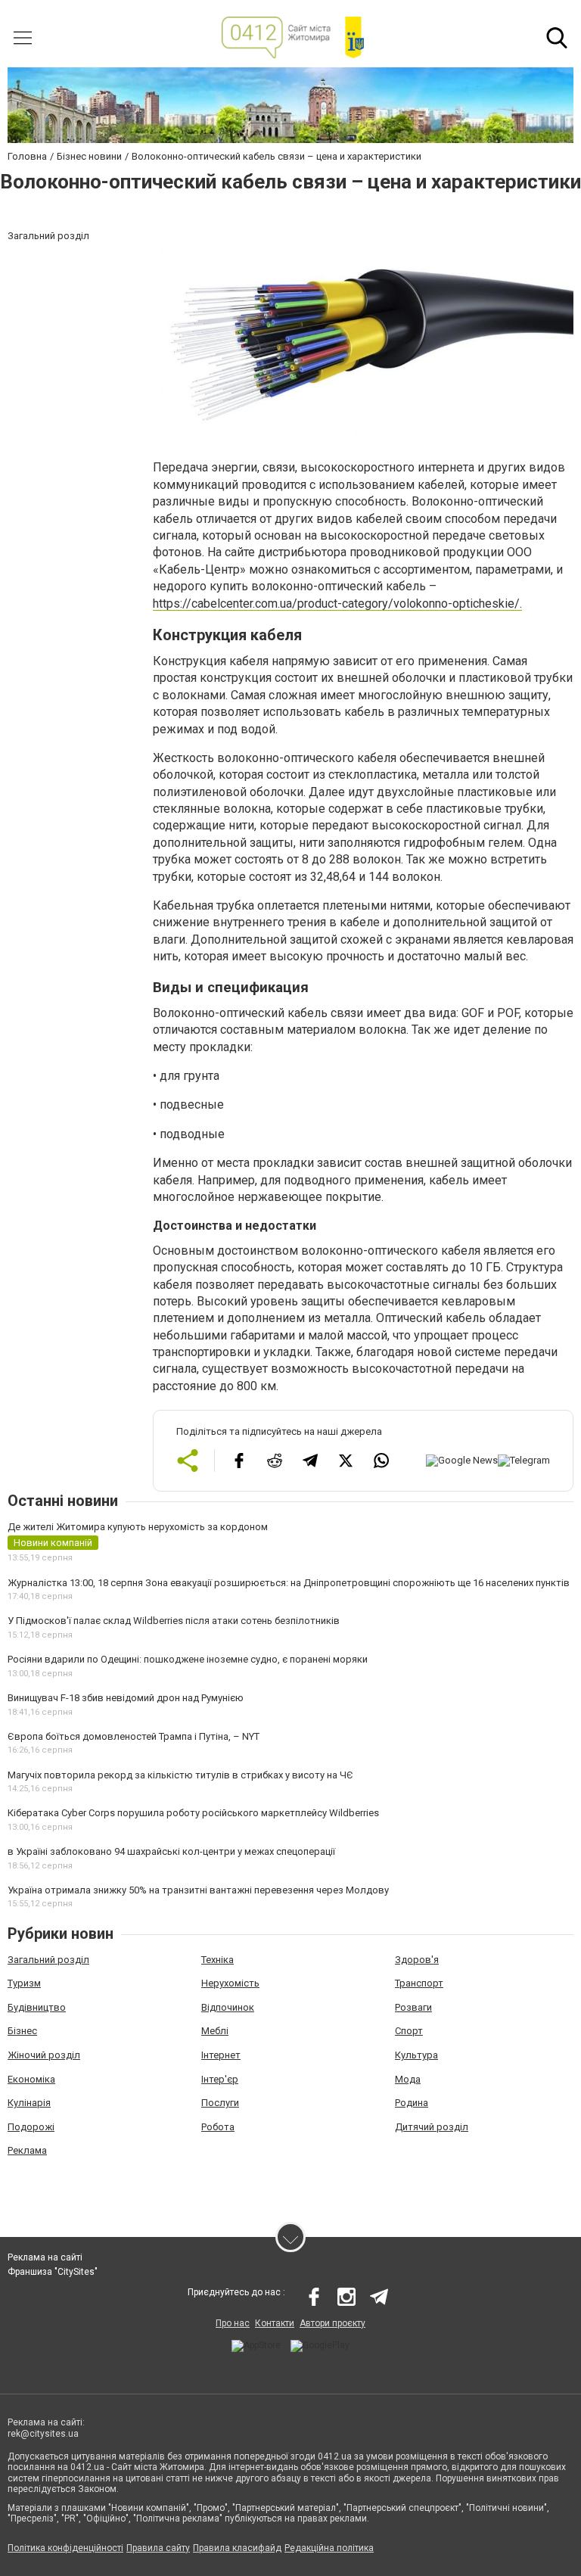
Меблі (215, 2031)
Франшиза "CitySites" (53, 2272)
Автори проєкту (332, 2323)
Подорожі (31, 2127)
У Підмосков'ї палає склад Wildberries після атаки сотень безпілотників (174, 1621)
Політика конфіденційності (65, 2548)
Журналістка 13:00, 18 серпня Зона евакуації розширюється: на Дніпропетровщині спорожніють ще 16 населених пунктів (289, 1583)
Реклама (27, 2150)
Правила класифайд (237, 2548)
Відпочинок (228, 2007)
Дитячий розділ (432, 2127)
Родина (412, 2103)
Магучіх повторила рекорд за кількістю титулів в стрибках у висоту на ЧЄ (180, 1775)
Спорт (409, 2031)
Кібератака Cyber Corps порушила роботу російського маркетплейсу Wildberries (193, 1813)
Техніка (217, 1960)
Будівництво (37, 2007)
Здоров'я (417, 1960)
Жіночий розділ (44, 2055)
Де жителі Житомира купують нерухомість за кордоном (138, 1527)
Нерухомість (230, 1983)
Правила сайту (158, 2548)
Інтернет (221, 2055)
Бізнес (22, 2031)
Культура (416, 2055)
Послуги (220, 2103)
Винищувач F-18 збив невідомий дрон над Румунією (126, 1698)
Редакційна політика (329, 2548)
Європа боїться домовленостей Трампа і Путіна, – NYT (134, 1736)
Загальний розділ (48, 1960)
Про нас (233, 2323)
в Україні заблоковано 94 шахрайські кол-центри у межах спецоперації (171, 1851)
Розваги (413, 2007)
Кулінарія (29, 2103)
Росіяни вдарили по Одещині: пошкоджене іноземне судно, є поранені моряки (188, 1659)
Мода (408, 2079)
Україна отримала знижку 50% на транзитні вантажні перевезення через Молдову (198, 1890)
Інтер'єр (220, 2079)
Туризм (24, 1983)
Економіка (31, 2079)
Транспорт (419, 1983)
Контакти (275, 2323)
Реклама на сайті (45, 2257)
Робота (218, 2127)
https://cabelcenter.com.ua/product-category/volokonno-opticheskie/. (337, 604)
